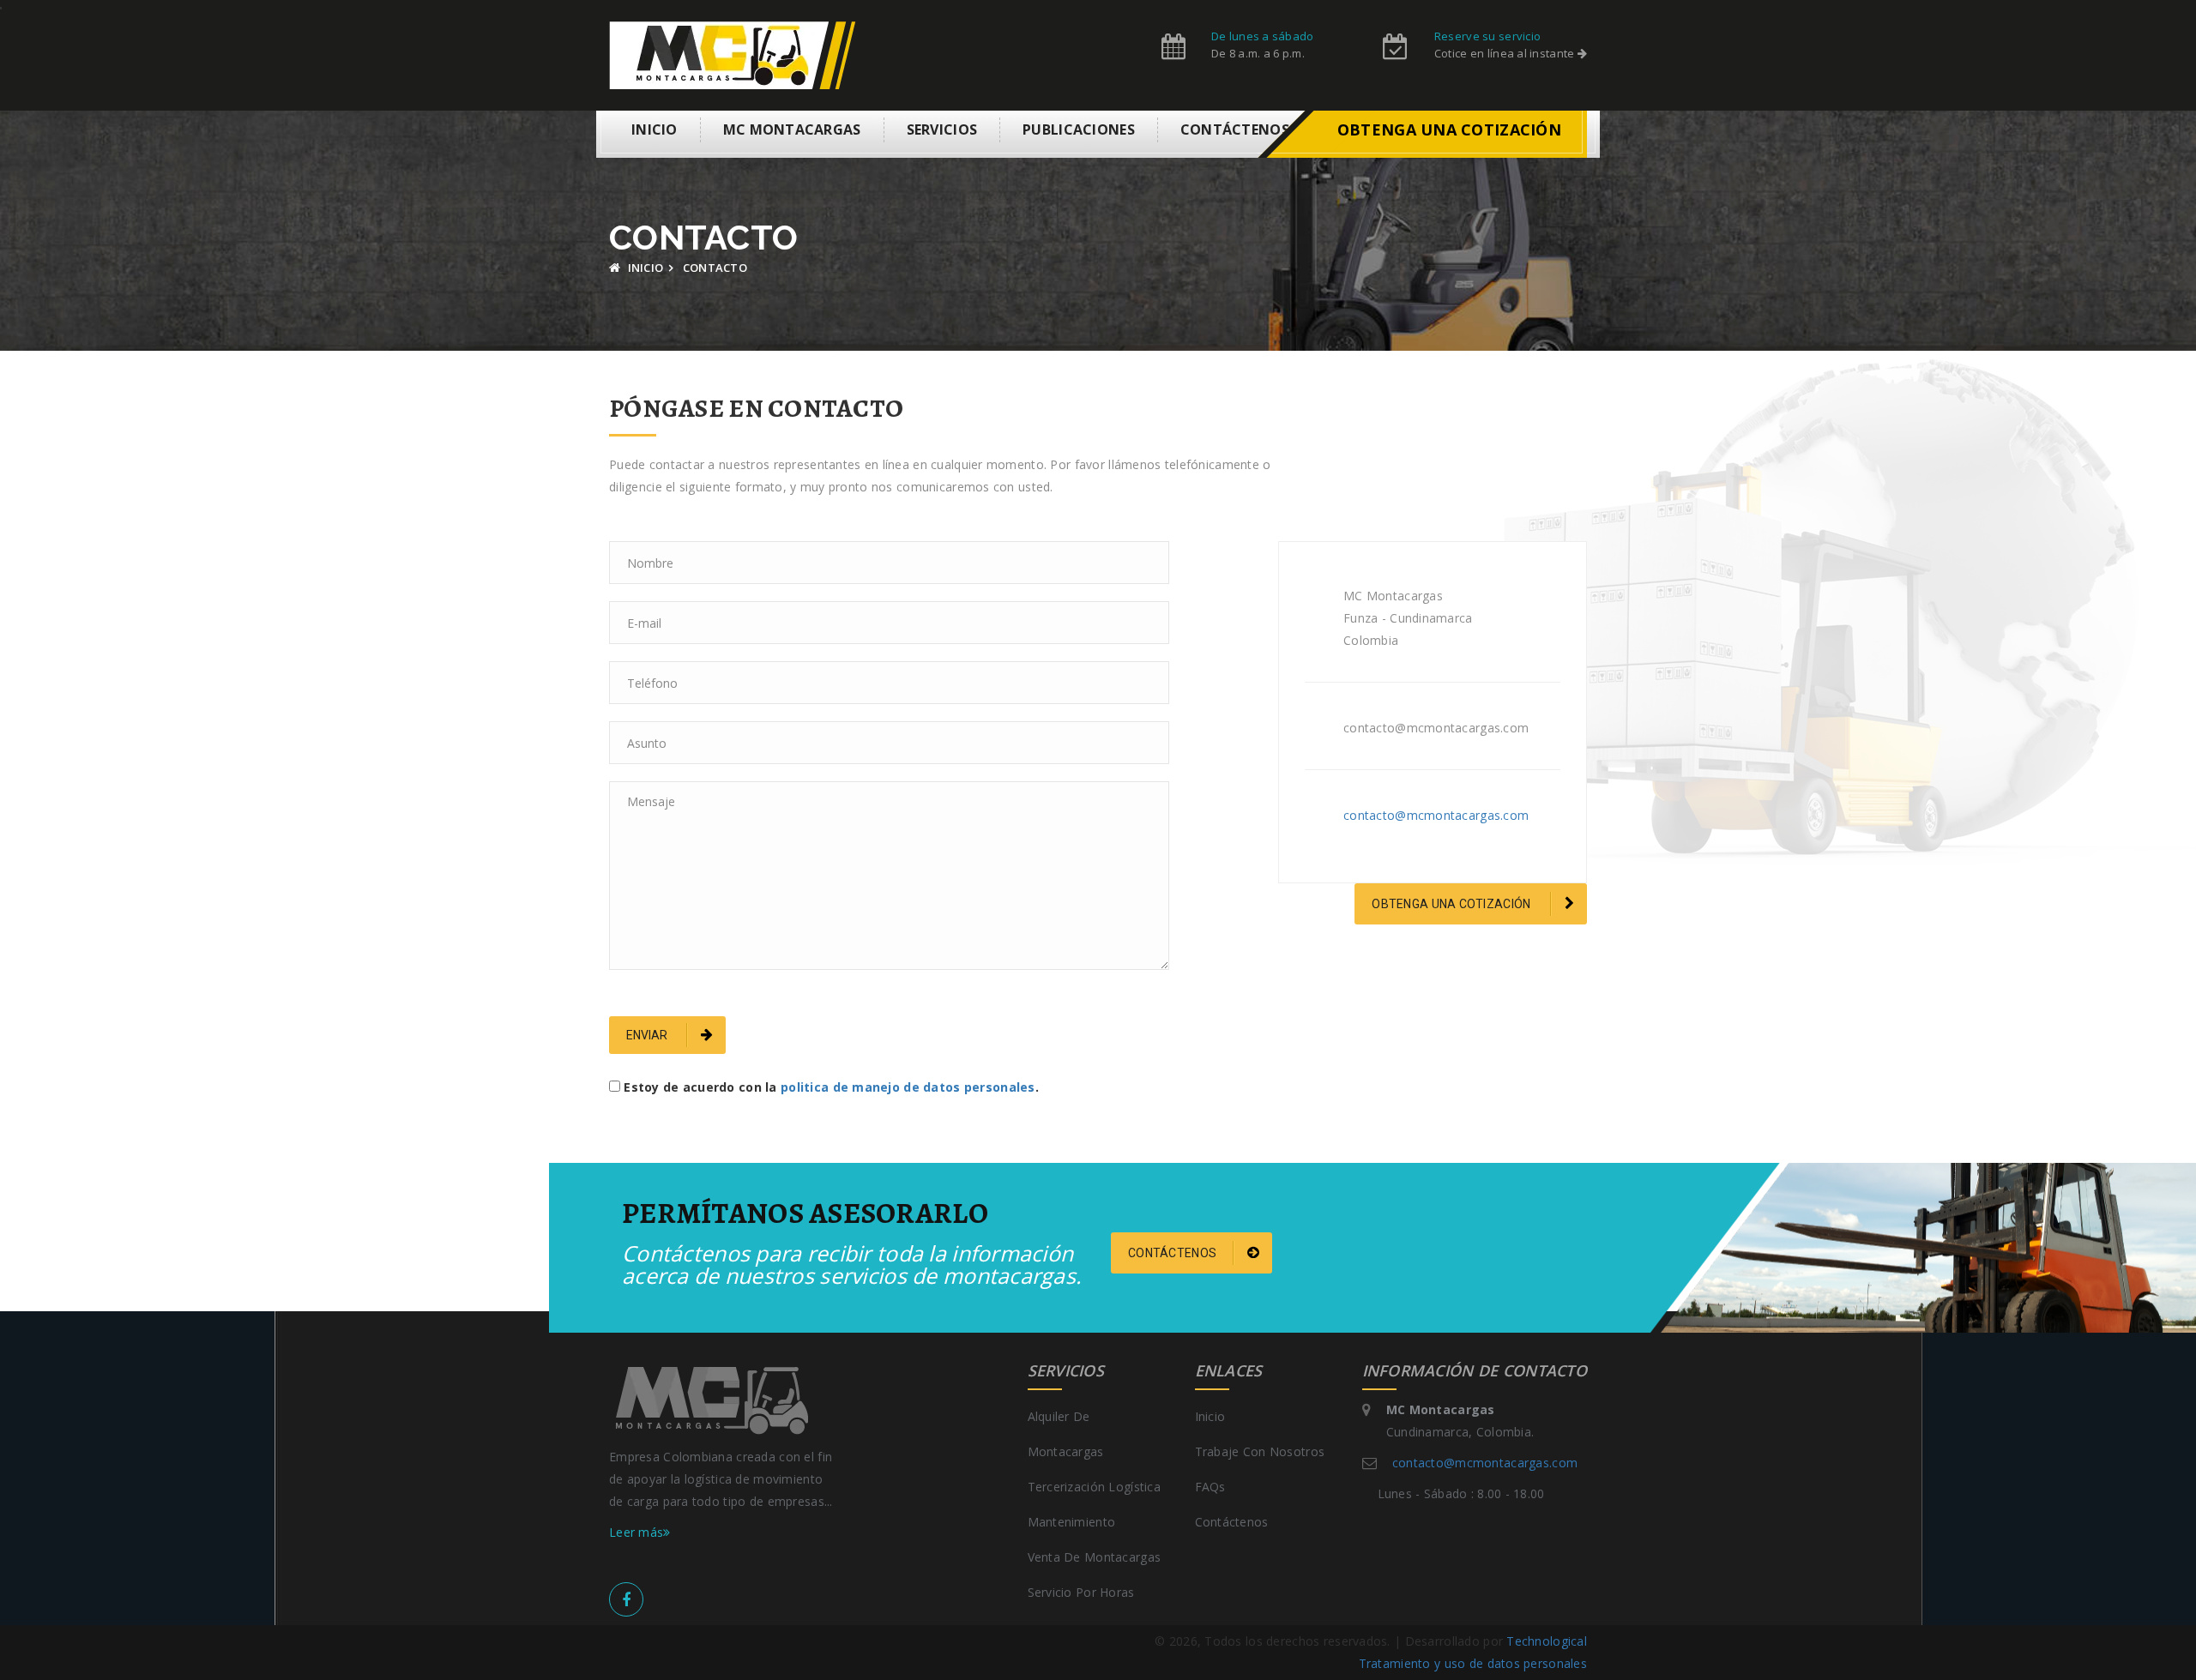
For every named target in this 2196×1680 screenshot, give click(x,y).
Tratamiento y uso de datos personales (1473, 1663)
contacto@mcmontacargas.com (1436, 815)
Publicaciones (1079, 129)
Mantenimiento (1072, 1522)
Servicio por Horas (1081, 1592)
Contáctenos (1235, 129)
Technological (1547, 1641)
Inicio (655, 129)
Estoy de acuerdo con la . (831, 1087)
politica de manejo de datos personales (908, 1087)
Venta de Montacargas (1095, 1557)
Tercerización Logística (1094, 1487)
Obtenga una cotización (1449, 129)
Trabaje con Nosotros (1260, 1451)
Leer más (636, 1532)
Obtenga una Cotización (1452, 904)
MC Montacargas (792, 129)
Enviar (648, 1035)
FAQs (1210, 1487)
